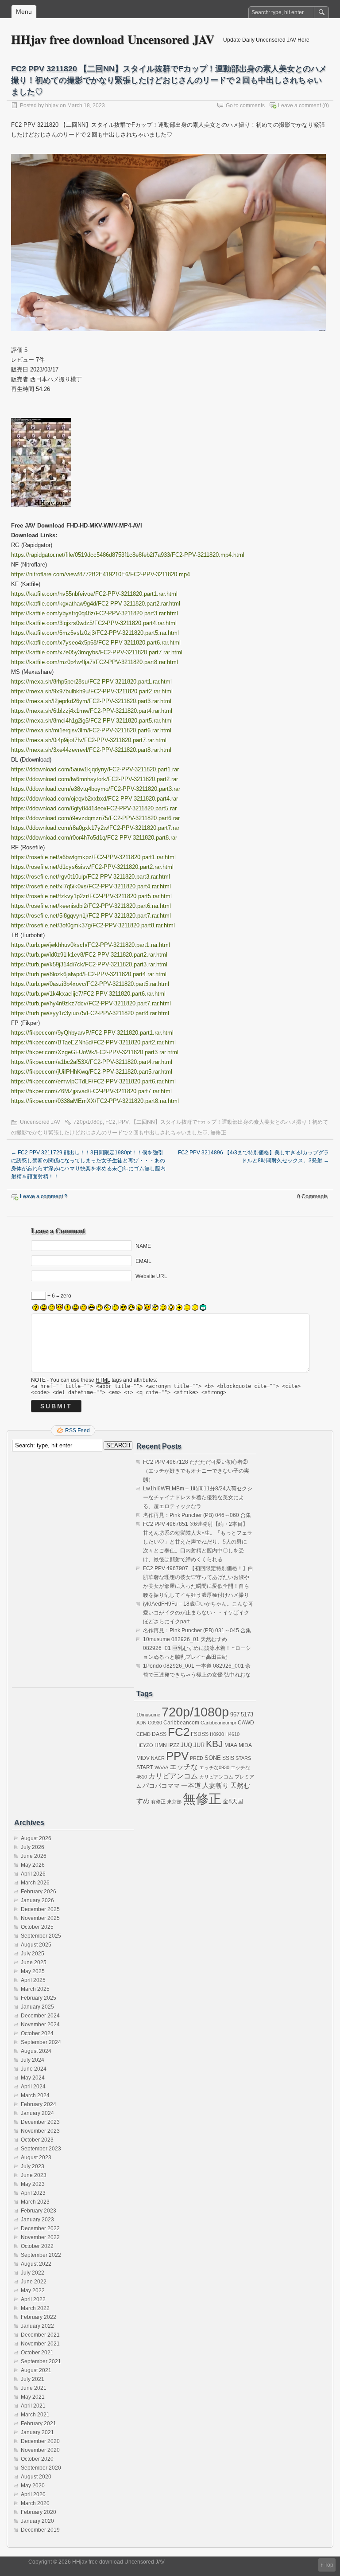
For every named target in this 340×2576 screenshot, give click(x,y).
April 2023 (33, 2193)
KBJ (214, 1744)
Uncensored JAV (40, 1122)
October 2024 (37, 2033)
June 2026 (34, 1856)
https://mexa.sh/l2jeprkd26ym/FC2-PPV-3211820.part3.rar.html (91, 701)
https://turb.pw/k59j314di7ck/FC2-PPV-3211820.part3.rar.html (89, 964)
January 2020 (37, 2521)
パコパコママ (161, 1786)
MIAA (231, 1745)
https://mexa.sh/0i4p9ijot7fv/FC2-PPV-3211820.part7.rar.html (89, 740)
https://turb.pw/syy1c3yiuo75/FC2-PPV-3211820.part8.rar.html (90, 1013)
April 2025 (33, 1980)
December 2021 (40, 2335)
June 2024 (34, 2069)
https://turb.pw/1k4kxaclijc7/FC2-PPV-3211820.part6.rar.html (88, 994)
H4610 (232, 1734)
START (145, 1767)
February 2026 (39, 1892)
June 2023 (34, 2175)
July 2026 (33, 1847)
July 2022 (33, 2273)
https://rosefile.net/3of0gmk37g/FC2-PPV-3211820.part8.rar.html (93, 925)
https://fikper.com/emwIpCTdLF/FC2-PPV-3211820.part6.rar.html (93, 1081)
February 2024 (39, 2104)
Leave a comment (299, 106)
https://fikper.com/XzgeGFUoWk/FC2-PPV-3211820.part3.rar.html (95, 1052)
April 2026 (33, 1874)
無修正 (218, 1133)
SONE (213, 1758)
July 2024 (33, 2060)
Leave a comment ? (44, 1196)
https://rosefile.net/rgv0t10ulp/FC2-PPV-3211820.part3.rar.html (91, 877)
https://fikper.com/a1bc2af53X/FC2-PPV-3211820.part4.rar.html (92, 1062)
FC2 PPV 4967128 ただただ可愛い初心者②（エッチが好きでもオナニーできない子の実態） (196, 1471)
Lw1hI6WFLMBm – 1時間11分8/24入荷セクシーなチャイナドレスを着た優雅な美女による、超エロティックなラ (198, 1497)
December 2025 (40, 1909)
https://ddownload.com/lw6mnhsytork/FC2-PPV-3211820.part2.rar (95, 779)
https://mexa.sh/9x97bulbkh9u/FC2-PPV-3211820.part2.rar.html (92, 691)
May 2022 (33, 2291)
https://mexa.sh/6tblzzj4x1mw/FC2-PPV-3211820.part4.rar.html (92, 711)
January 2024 (37, 2113)
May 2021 (33, 2397)
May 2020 (33, 2486)
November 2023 (40, 2131)
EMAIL (143, 1261)
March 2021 (35, 2415)
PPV (123, 1122)
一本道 (191, 1786)
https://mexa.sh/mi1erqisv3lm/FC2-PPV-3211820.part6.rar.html (91, 730)
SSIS (228, 1758)
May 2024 (33, 2078)
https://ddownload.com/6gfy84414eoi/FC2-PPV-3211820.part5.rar (94, 808)
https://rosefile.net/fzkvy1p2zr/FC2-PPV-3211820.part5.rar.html (91, 896)
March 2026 (35, 1883)
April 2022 (33, 2299)
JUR (199, 1745)
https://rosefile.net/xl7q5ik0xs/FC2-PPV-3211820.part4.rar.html (91, 886)
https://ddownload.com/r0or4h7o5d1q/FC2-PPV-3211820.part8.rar (94, 838)
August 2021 (36, 2370)
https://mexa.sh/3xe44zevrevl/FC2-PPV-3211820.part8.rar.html (91, 750)
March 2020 (35, 2503)
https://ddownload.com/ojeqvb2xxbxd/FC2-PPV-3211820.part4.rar (95, 799)
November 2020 (40, 2450)
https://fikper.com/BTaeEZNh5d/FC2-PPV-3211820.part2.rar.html (93, 1042)
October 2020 (37, 2459)
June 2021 (34, 2388)
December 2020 (40, 2441)
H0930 (217, 1734)
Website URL (151, 1276)
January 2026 (37, 1900)
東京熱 (174, 1802)
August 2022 (36, 2264)
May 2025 (33, 1971)
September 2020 (41, 2468)
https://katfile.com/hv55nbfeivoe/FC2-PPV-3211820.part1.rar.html (94, 594)
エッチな (184, 1767)
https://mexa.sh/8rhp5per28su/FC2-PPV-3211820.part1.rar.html (91, 682)
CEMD (143, 1734)
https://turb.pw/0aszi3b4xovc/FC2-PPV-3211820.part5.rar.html (90, 984)
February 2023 (39, 2211)
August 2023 (36, 2158)
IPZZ (174, 1745)
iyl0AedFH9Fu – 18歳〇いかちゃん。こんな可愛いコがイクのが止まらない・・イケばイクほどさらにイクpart (198, 1613)
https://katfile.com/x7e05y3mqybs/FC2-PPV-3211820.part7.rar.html (97, 652)
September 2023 (41, 2149)
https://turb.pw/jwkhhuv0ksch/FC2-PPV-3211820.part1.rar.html (91, 945)
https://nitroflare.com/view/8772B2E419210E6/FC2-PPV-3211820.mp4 (100, 574)
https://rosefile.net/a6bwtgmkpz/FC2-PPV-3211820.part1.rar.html (93, 857)
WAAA (161, 1767)
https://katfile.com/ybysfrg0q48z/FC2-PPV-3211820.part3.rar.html (95, 613)
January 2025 (37, 2007)
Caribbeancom (181, 1723)
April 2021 (33, 2406)
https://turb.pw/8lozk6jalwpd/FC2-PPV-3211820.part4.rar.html (89, 974)
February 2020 (39, 2512)
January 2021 (37, 2432)
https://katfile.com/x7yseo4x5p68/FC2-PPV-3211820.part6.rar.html (96, 643)
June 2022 (34, 2282)
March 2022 (35, 2308)
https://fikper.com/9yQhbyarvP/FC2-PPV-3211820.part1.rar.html (92, 1033)
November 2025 (40, 1918)
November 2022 (40, 2237)
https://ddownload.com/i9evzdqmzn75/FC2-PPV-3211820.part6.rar (95, 818)
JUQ (186, 1745)
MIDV (143, 1758)
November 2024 (40, 2025)
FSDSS (200, 1734)
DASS (159, 1734)
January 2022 (37, 2326)
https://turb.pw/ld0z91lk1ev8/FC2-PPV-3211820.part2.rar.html (89, 955)
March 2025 (35, 1989)
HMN (161, 1745)
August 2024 (36, 2051)
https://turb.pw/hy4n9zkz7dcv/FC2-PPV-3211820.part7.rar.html (91, 1003)
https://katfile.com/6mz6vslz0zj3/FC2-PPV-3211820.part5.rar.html (95, 633)
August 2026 (36, 1838)
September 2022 (41, 2255)
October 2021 (37, 2353)
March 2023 (35, 2202)
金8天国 (233, 1801)
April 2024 (33, 2087)
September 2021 (41, 2361)
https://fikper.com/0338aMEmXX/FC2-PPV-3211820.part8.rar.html (95, 1101)
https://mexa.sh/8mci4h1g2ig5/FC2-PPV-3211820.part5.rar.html (92, 721)
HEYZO (145, 1745)
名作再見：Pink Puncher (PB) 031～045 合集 (197, 1630)
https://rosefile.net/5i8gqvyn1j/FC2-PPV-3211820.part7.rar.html (91, 916)
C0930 (155, 1723)
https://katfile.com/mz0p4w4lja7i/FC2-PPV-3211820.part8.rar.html (95, 662)
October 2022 (37, 2246)
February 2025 (39, 1998)
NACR (158, 1758)
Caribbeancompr (218, 1723)
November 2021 (40, 2344)
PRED (197, 1758)
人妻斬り (216, 1786)
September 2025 (41, 1936)
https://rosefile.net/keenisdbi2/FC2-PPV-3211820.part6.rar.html (91, 906)
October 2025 (37, 1927)
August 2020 (36, 2477)
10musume (148, 1715)
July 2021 (33, 2379)
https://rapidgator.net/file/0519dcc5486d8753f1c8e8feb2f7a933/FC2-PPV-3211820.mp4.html (128, 555)
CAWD (246, 1723)
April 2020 (33, 2494)
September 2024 (41, 2042)
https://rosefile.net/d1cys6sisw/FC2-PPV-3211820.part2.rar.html (92, 867)
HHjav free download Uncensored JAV (113, 39)
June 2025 (34, 1962)
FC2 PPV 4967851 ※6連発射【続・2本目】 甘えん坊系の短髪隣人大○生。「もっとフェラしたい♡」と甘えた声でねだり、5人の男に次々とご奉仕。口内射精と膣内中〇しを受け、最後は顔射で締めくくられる (198, 1542)
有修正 (158, 1802)
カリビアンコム (173, 1776)
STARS (243, 1758)
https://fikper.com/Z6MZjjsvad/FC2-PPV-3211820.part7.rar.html (91, 1091)
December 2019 (40, 2530)
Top (329, 2565)
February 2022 (39, 2317)
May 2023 (33, 2184)
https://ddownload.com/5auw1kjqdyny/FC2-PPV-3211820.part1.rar (95, 769)
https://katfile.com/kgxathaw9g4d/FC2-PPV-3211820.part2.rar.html (96, 604)
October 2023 (37, 2140)
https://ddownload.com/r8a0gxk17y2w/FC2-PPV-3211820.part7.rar (95, 828)
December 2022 (40, 2228)
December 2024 (40, 2016)
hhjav (52, 106)
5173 (247, 1714)
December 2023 (40, 2122)
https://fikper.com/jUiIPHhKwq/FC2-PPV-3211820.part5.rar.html (92, 1072)
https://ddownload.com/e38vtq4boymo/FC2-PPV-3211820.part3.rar (96, 789)
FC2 (110, 1122)
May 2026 (33, 1865)
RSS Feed (77, 1431)
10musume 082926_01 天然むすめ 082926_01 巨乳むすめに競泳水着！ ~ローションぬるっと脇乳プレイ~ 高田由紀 (197, 1648)
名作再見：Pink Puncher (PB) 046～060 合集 (197, 1515)
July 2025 (33, 1954)
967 (235, 1714)
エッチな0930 (214, 1767)
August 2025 (36, 1945)
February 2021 (39, 2424)
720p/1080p (88, 1122)
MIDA (245, 1745)
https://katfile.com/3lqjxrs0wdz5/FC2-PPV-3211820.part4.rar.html (94, 623)
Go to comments (245, 106)
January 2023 (37, 2220)
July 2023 (33, 2166)
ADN (141, 1723)
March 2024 (35, 2095)
